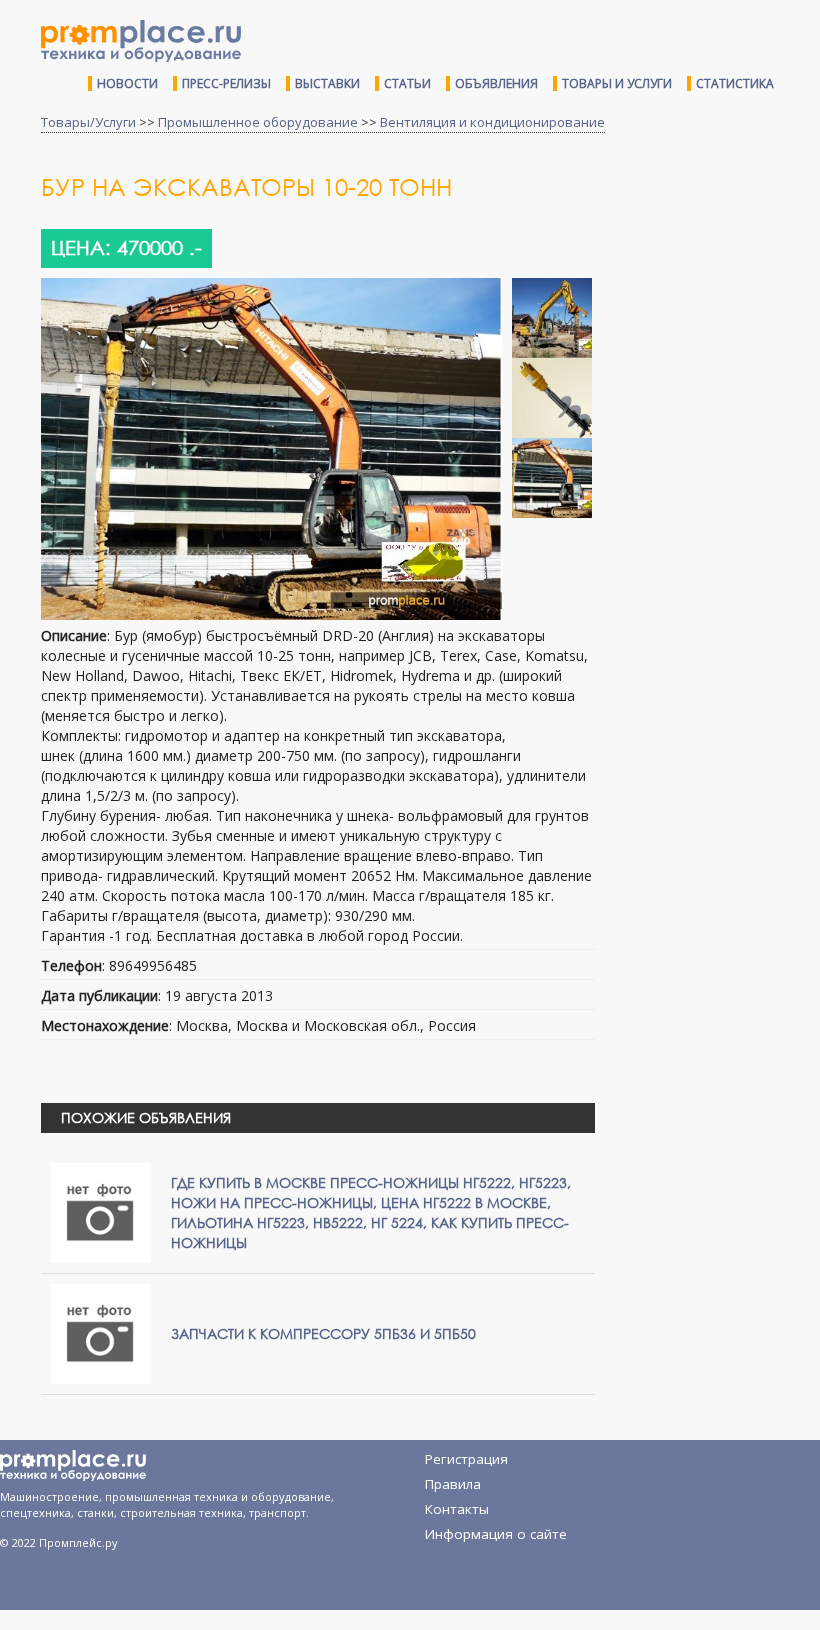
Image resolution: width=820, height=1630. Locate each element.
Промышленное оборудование (258, 122)
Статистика (735, 83)
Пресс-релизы (226, 83)
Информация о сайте (496, 1534)
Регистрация (466, 1459)
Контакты (457, 1509)
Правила (453, 1484)
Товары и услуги (617, 83)
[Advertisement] (715, 293)
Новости (127, 83)
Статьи (407, 83)
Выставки (327, 83)
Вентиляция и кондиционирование (492, 122)
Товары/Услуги (88, 122)
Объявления (496, 83)
